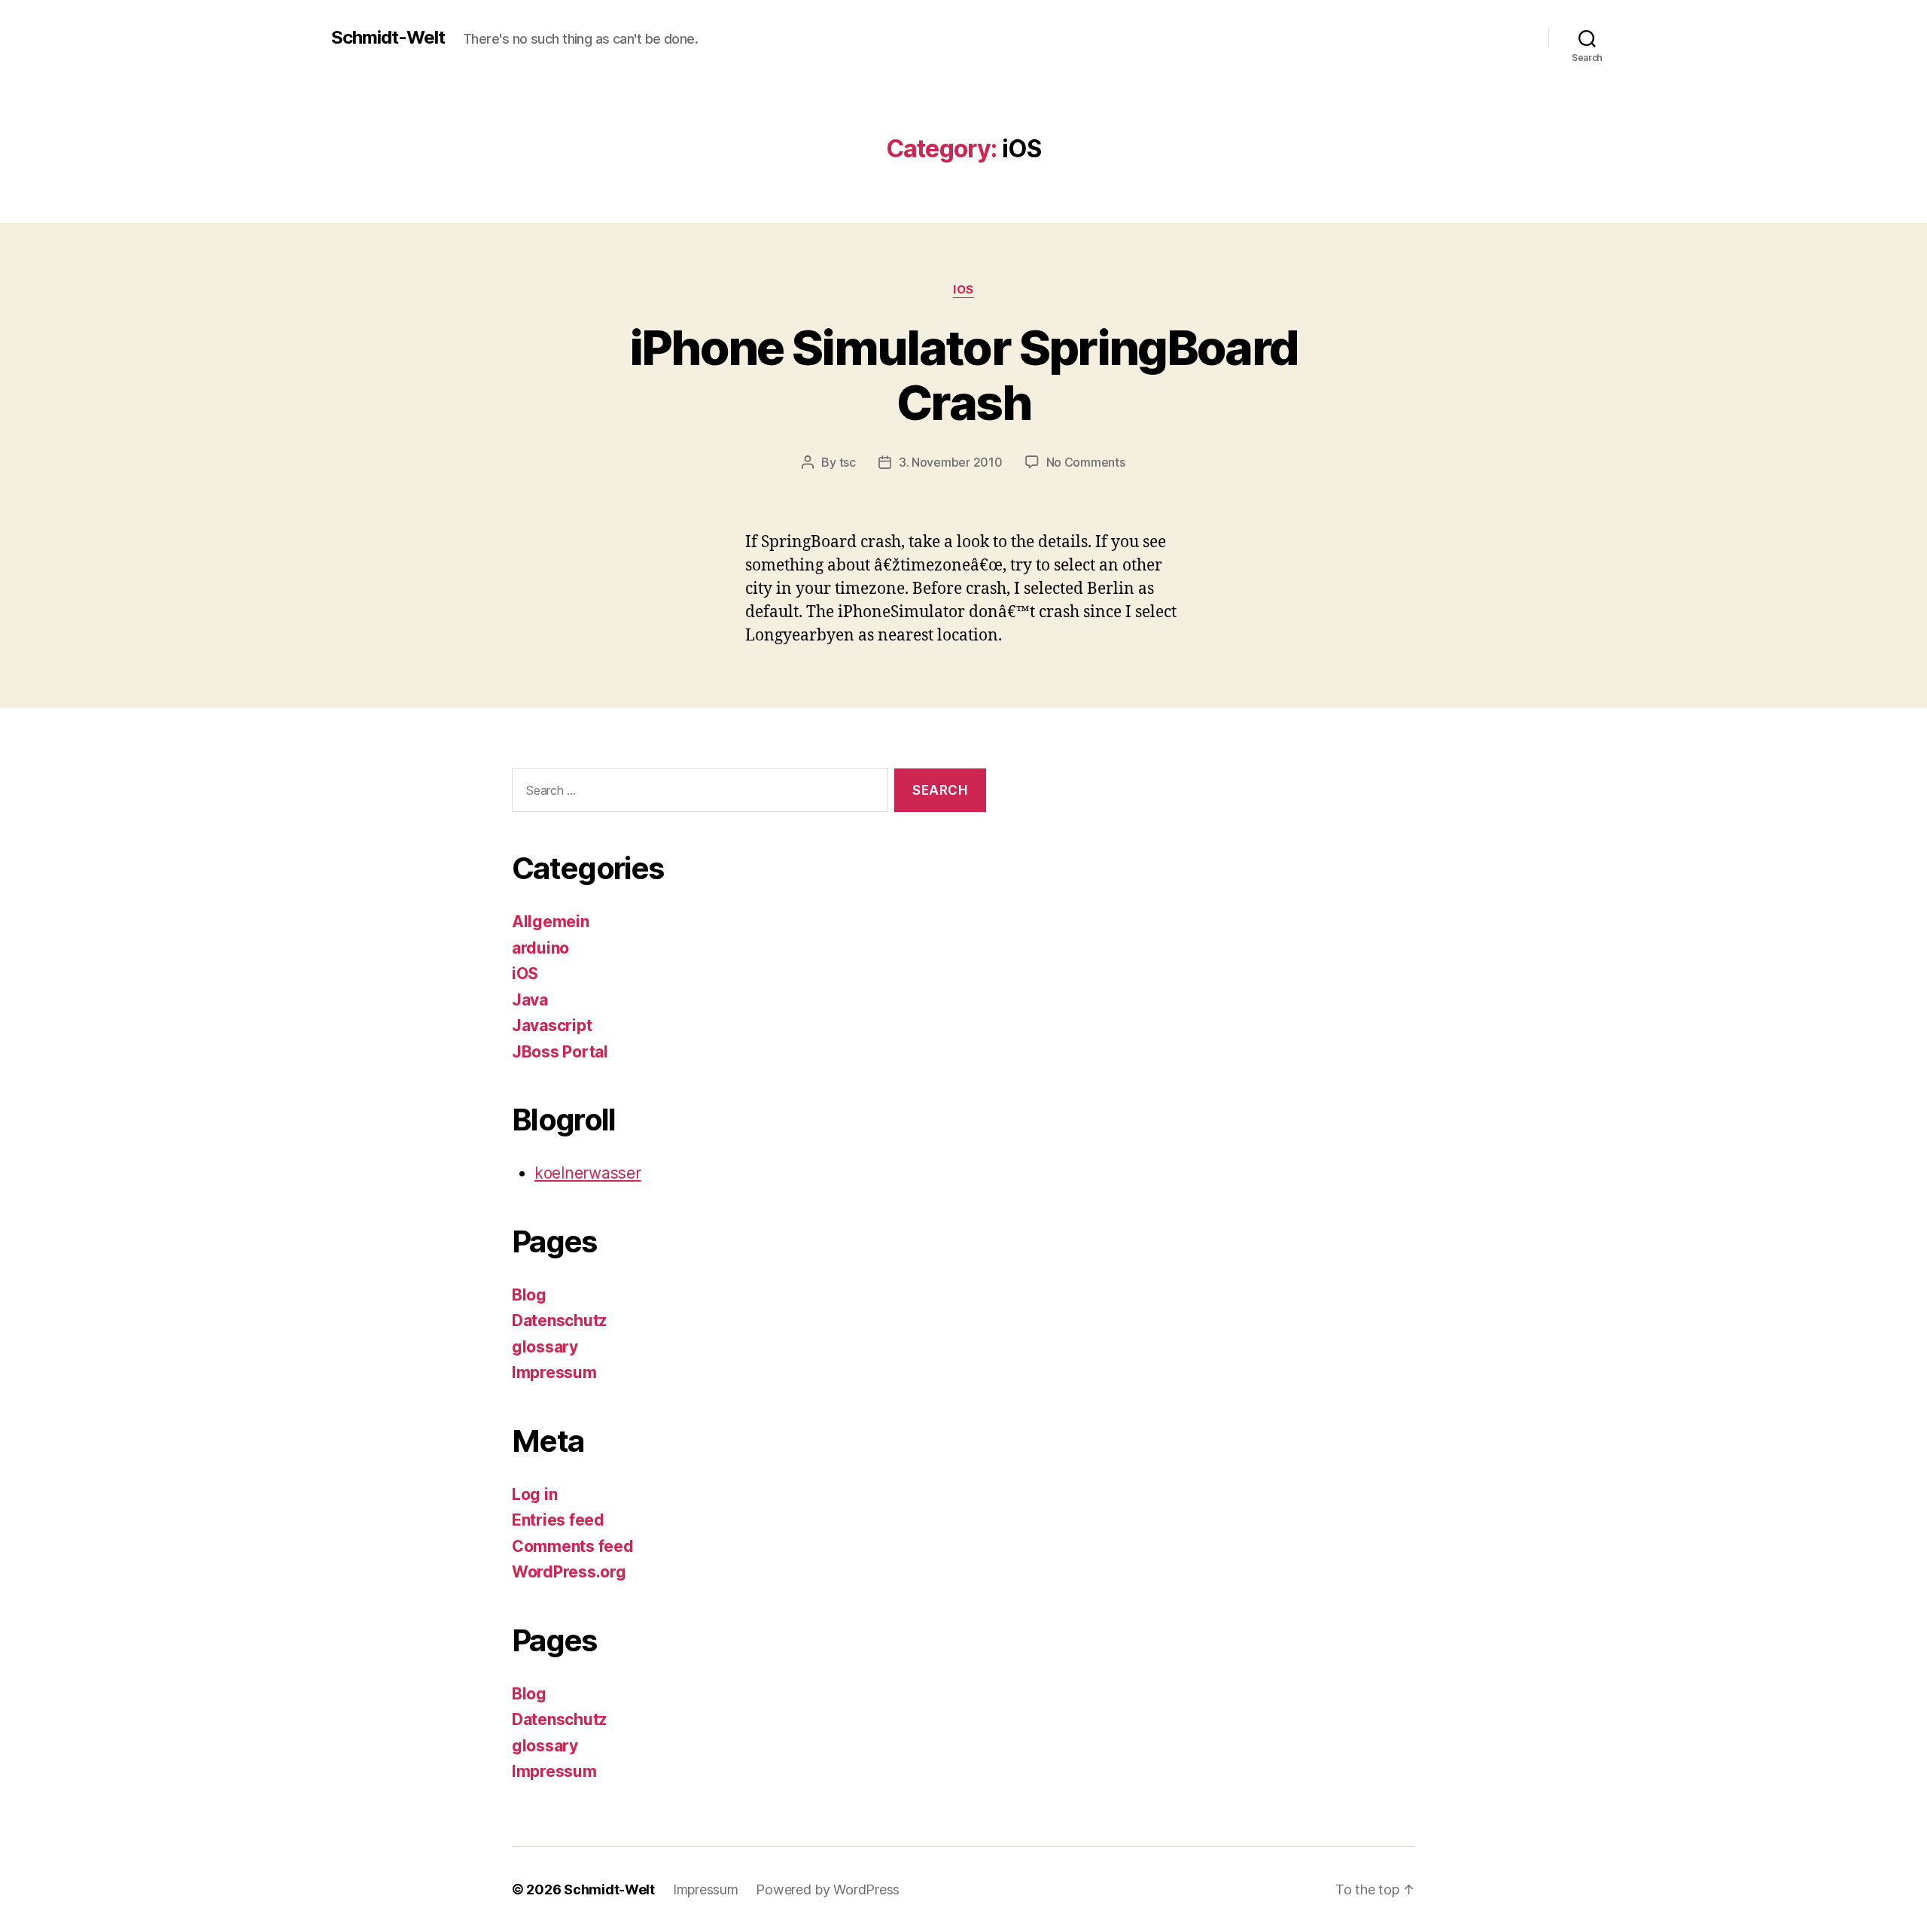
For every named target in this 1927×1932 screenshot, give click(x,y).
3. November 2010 (951, 462)
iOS (963, 290)
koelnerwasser (588, 1173)
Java (530, 1000)
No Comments (1086, 462)
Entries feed (558, 1520)
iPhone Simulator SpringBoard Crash (964, 375)
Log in (534, 1494)
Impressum (554, 1372)
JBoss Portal (560, 1052)
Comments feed (573, 1546)
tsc (848, 462)
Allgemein (551, 922)
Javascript (552, 1025)
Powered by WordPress (828, 1889)
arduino (540, 948)
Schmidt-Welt (388, 38)
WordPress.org (569, 1572)
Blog (529, 1295)
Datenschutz (559, 1320)
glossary (545, 1347)
